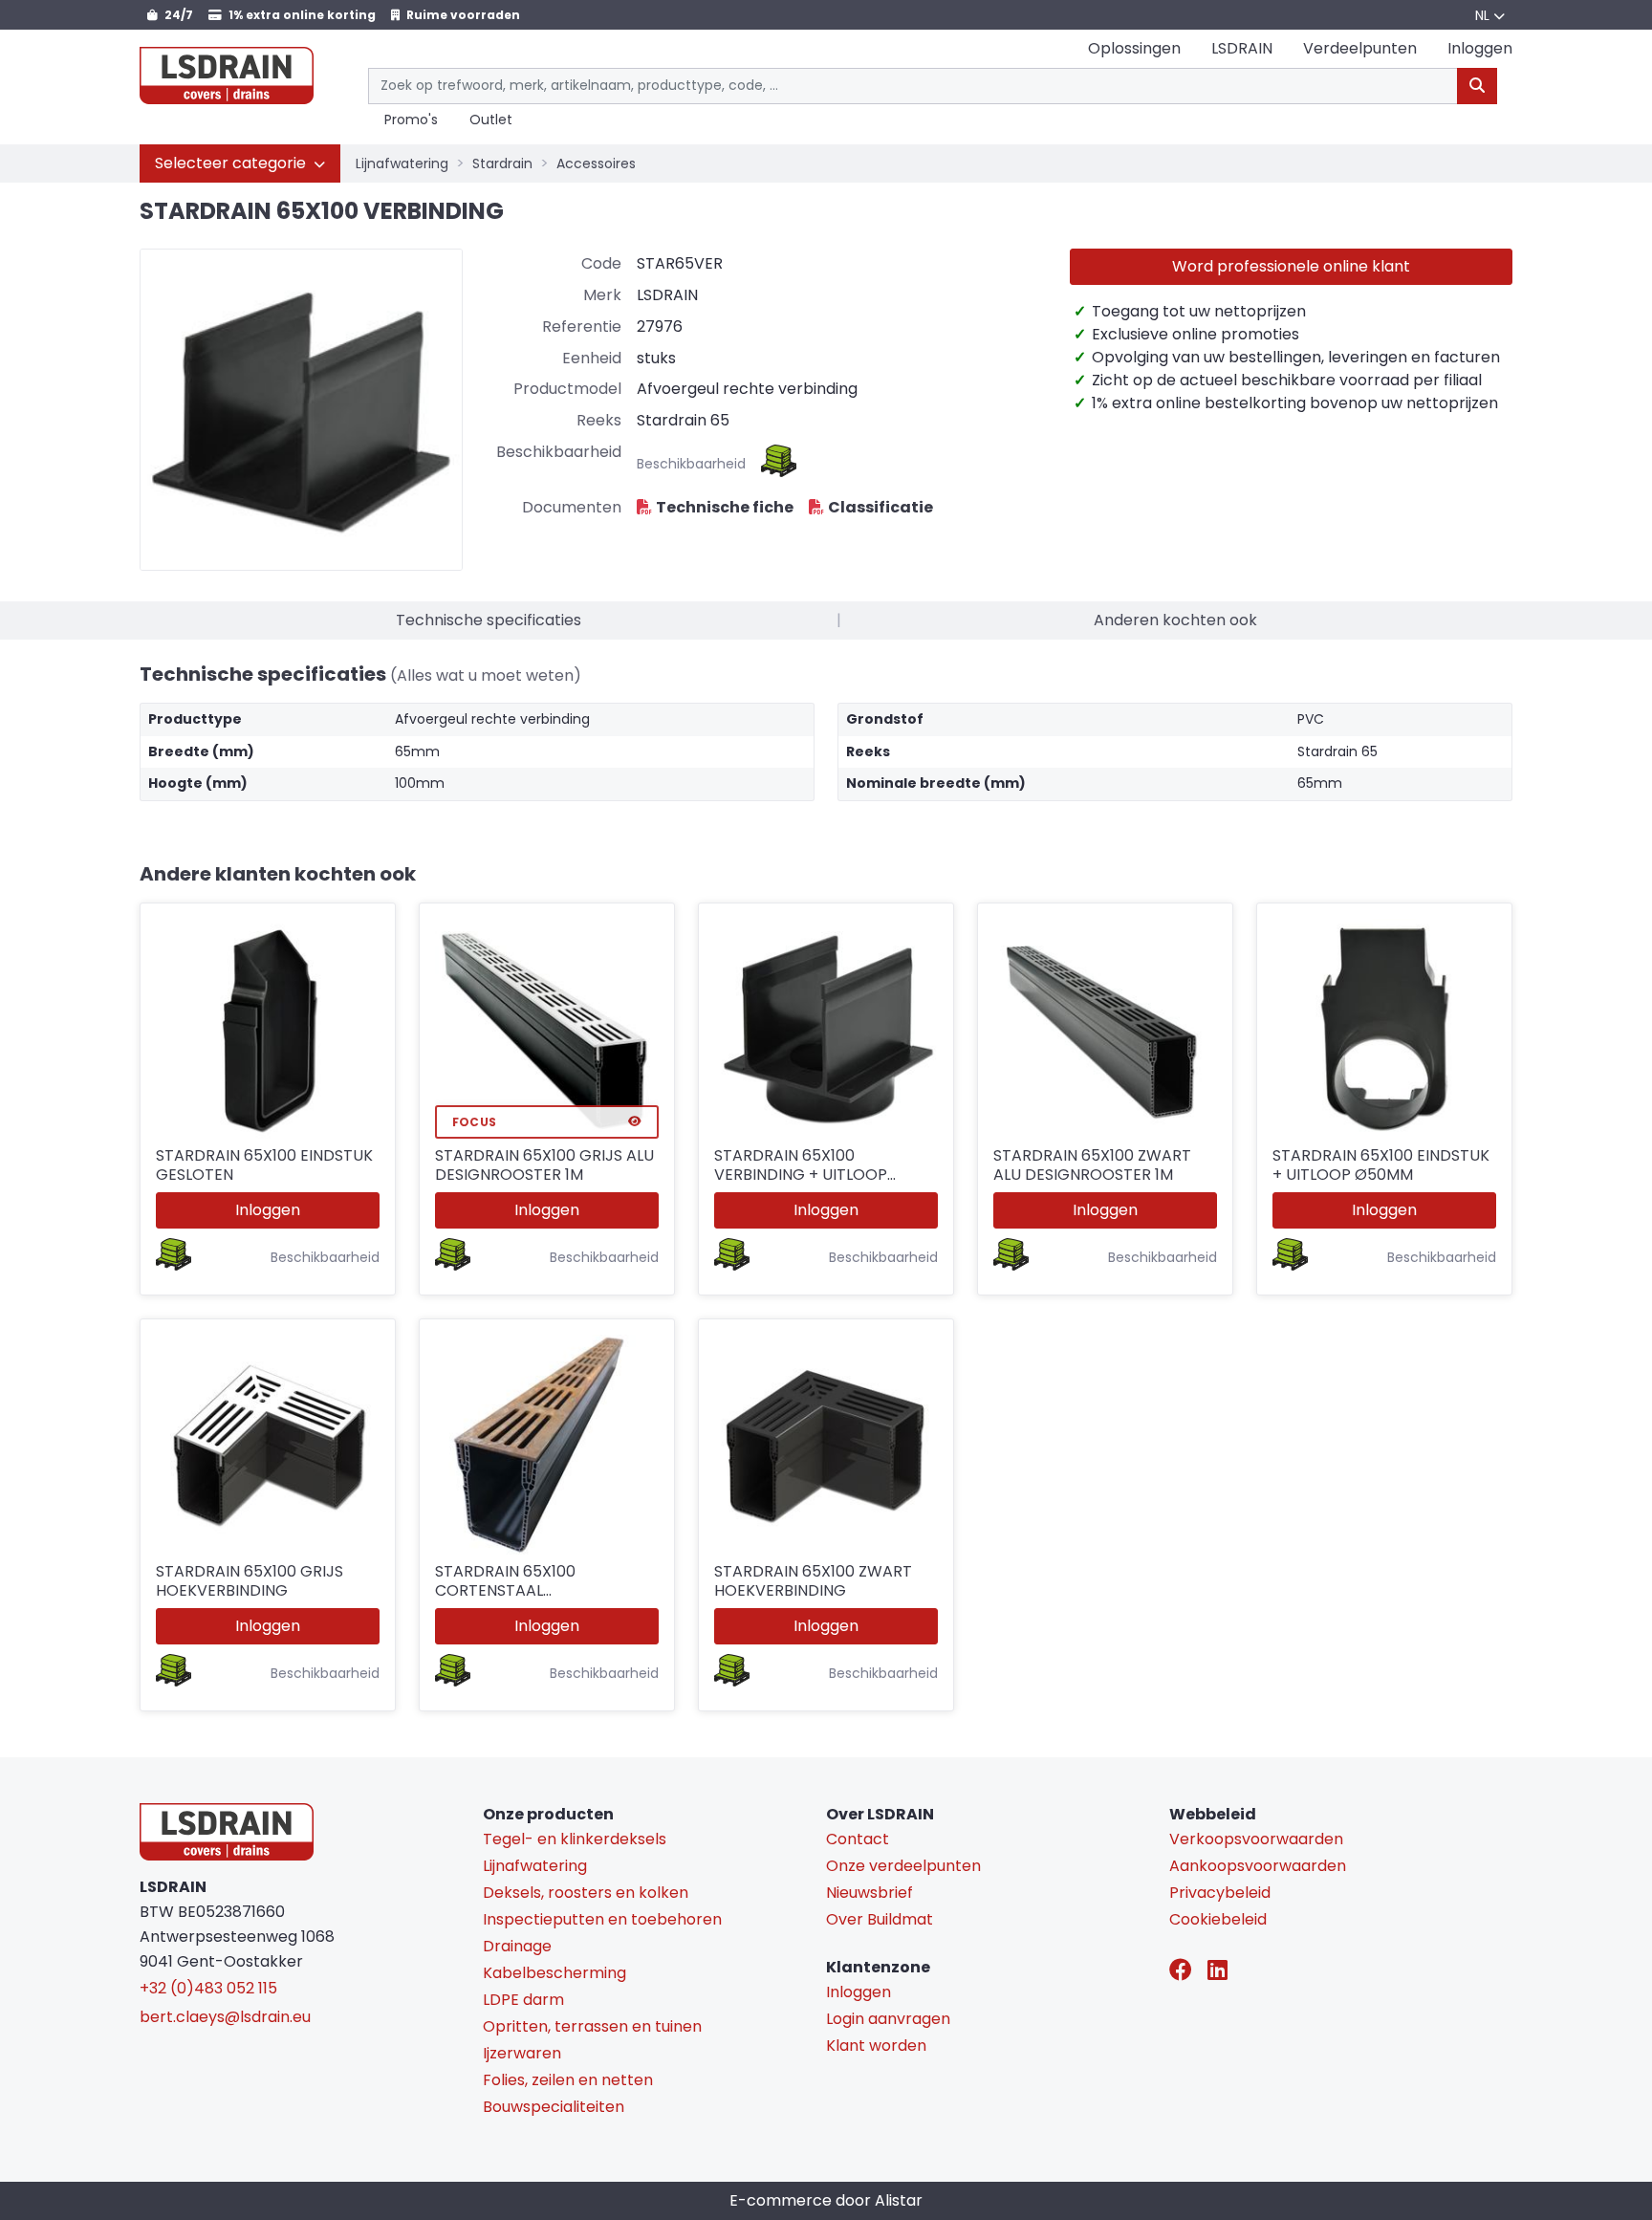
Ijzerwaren (522, 2053)
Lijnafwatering (402, 163)
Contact (858, 1839)
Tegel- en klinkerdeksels (575, 1839)
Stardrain (502, 163)
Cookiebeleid (1218, 1919)
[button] (240, 163)
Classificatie (880, 507)
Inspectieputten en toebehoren (602, 1919)
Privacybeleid (1220, 1893)
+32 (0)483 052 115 (208, 1988)
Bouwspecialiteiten (554, 2107)
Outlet (491, 120)
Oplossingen (1134, 48)
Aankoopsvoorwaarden (1258, 1866)
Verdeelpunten (1360, 48)
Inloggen (268, 1210)
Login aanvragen (888, 2019)
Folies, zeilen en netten (568, 2080)
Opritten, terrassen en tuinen (592, 2026)
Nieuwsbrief (869, 1893)
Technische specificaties (489, 620)
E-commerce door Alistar (826, 2200)
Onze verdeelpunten (903, 1866)
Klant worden (876, 2046)
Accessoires (596, 163)
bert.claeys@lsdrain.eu (225, 2017)
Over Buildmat (880, 1919)
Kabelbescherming (554, 1973)
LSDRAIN (1242, 48)
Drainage (517, 1946)
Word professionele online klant (1291, 266)
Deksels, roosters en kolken (586, 1893)
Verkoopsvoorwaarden (1256, 1839)
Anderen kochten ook (1175, 620)
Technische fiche (725, 507)
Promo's (411, 120)
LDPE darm (523, 2000)
